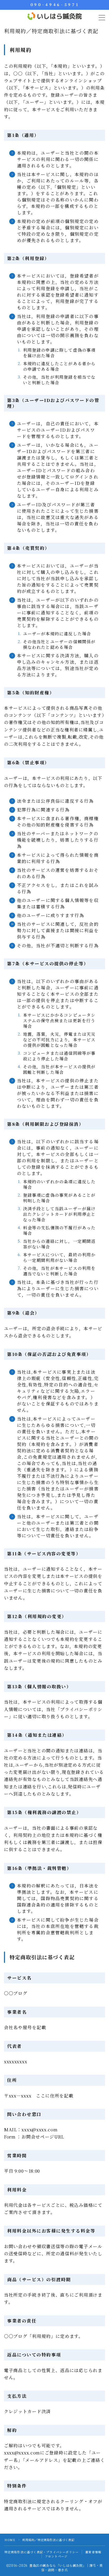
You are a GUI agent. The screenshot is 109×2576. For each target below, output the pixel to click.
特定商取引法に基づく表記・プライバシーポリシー (42, 2552)
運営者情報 (93, 2552)
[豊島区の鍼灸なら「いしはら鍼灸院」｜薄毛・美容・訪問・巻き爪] (55, 16)
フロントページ (56, 2556)
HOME (10, 2540)
